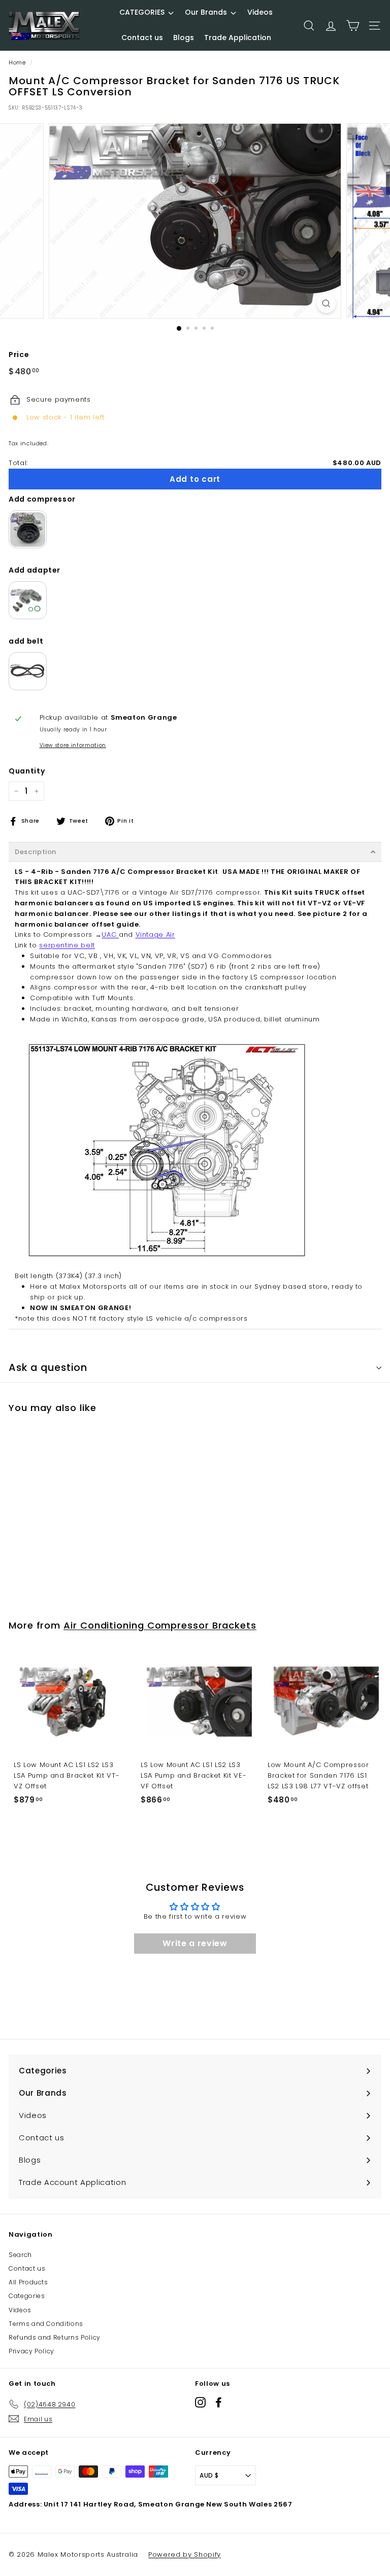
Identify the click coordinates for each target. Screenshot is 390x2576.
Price (19, 355)
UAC (110, 934)
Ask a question (48, 1368)
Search (20, 2255)
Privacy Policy (31, 2351)
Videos (20, 2310)
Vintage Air (155, 934)
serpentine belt (67, 945)
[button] (195, 852)
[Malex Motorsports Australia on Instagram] (200, 2402)
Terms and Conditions (46, 2324)
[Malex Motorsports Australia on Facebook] (219, 2402)
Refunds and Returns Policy (55, 2337)
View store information (73, 745)
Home (17, 62)
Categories (27, 2296)
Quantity (27, 771)
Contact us (27, 2268)
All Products (28, 2282)
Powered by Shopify (185, 2554)
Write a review (195, 1943)
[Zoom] (326, 304)
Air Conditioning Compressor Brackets (160, 1625)
